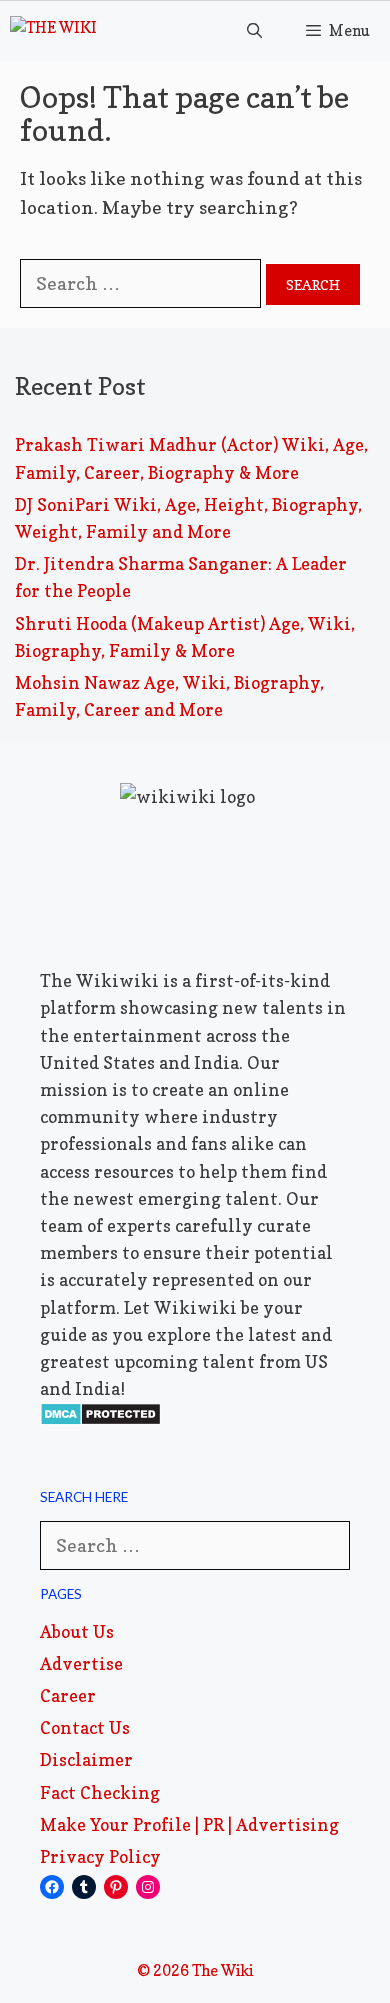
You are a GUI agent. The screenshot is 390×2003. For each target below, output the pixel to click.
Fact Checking (100, 1792)
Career (68, 1695)
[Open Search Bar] (253, 31)
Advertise (81, 1663)
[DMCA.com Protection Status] (100, 1419)
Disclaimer (86, 1759)
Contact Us (85, 1727)
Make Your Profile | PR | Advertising (189, 1824)
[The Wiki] (53, 31)
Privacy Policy (100, 1856)
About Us (77, 1631)
